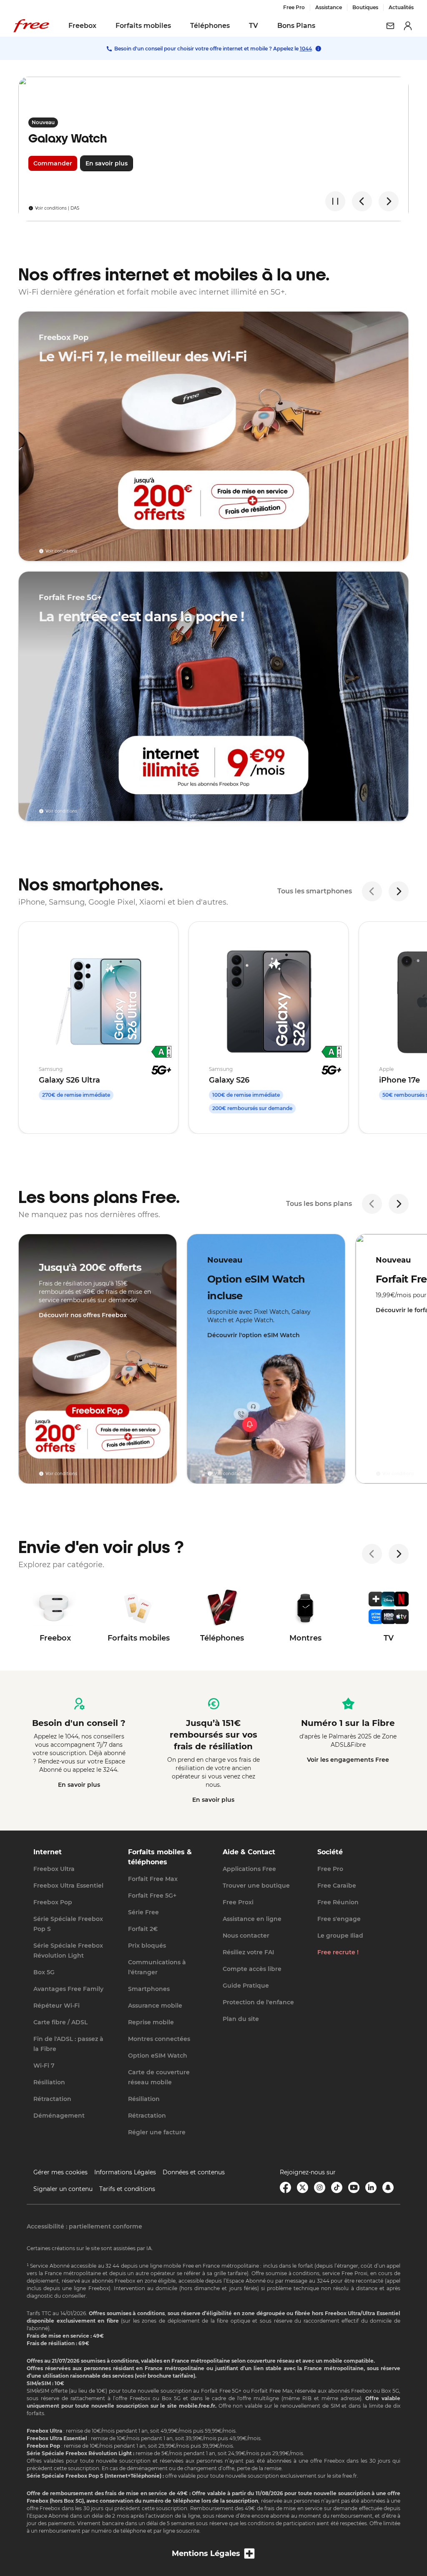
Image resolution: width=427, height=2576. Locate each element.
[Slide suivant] (389, 201)
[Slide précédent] (362, 201)
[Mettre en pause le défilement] (335, 201)
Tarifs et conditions (127, 2189)
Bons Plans (296, 26)
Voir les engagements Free (348, 1760)
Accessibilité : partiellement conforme (84, 2226)
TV (254, 26)
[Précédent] (372, 891)
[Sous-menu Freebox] (102, 26)
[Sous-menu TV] (264, 26)
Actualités (401, 7)
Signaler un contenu (63, 2189)
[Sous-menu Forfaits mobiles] (177, 26)
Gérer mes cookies (60, 2172)
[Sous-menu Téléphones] (236, 26)
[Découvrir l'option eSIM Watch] (266, 1359)
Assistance (329, 7)
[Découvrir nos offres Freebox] (98, 1359)
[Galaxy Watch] (213, 149)
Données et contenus (194, 2172)
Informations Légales (125, 2172)
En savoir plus (79, 1785)
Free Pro (294, 7)
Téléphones (210, 26)
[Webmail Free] (390, 26)
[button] (213, 2554)
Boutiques (365, 7)
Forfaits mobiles (143, 26)
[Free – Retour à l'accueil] (31, 26)
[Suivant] (399, 891)
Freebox (82, 26)
